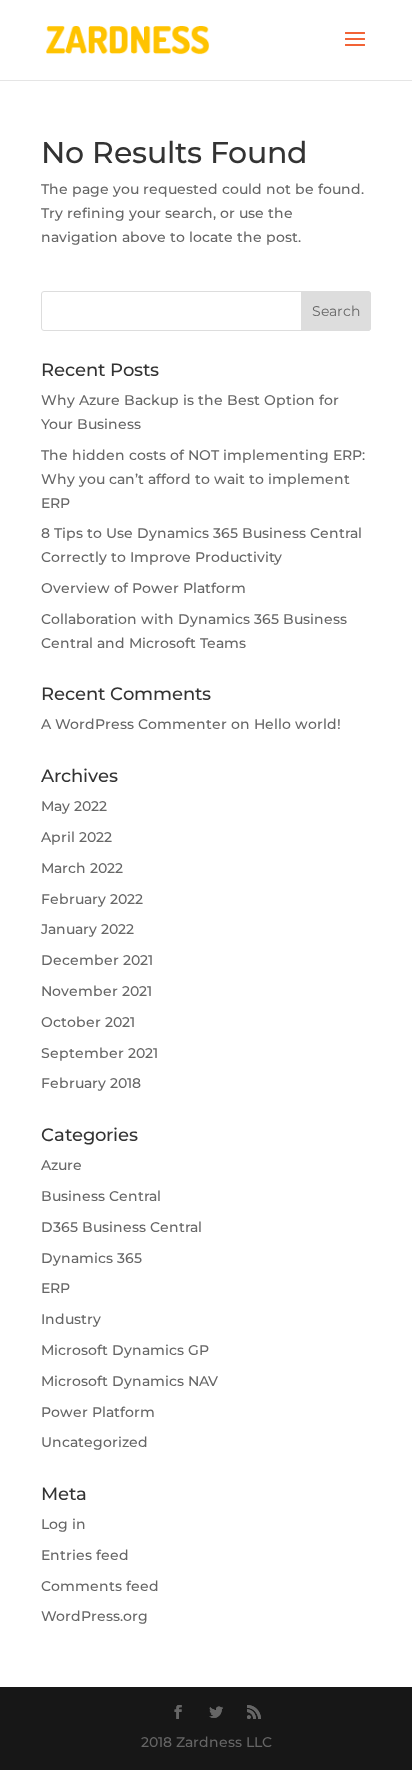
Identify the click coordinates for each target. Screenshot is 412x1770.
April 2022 (76, 837)
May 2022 (74, 806)
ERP (55, 1288)
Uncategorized (94, 1442)
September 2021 (99, 1053)
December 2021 (97, 960)
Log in (63, 1524)
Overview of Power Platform (143, 588)
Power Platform (98, 1412)
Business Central (101, 1196)
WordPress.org (94, 1616)
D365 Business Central (121, 1227)
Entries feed (85, 1555)
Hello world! (297, 724)
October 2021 (88, 1022)
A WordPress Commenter (134, 724)
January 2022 (87, 929)
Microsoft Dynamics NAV (129, 1381)
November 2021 (96, 991)
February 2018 (91, 1083)
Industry (71, 1319)
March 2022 (82, 868)
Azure (61, 1165)
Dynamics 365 (91, 1258)
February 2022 (92, 899)
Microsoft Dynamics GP (125, 1350)
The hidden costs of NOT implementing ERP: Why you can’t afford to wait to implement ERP (203, 479)
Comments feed (100, 1586)
